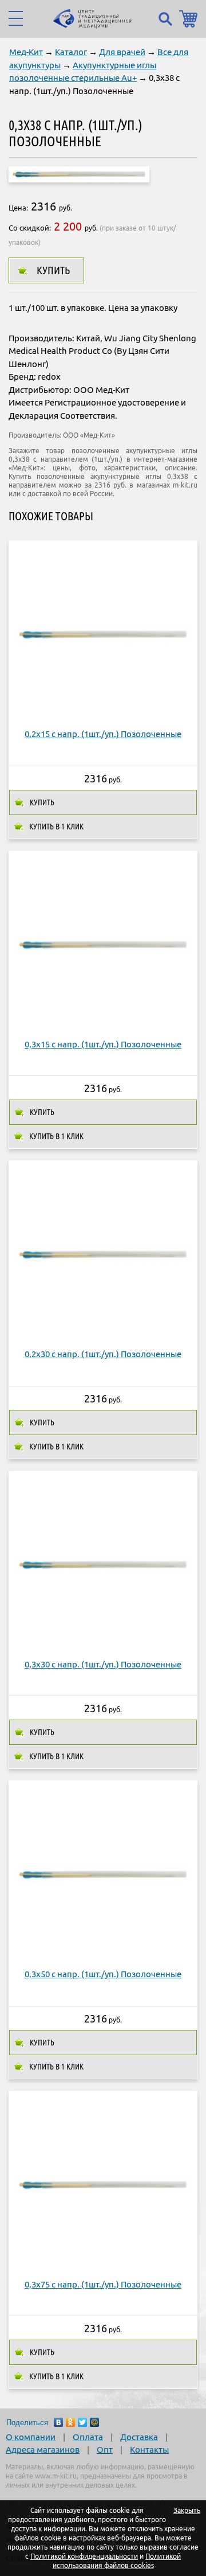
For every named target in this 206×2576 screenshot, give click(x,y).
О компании (31, 2437)
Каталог (71, 52)
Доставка (139, 2437)
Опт (105, 2450)
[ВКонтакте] (59, 2422)
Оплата (88, 2437)
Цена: (18, 208)
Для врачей (122, 52)
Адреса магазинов (43, 2450)
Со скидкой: (30, 228)
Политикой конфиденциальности (84, 2556)
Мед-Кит (26, 52)
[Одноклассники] (71, 2422)
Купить (53, 270)
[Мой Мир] (95, 2422)
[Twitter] (83, 2422)
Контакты (149, 2450)
